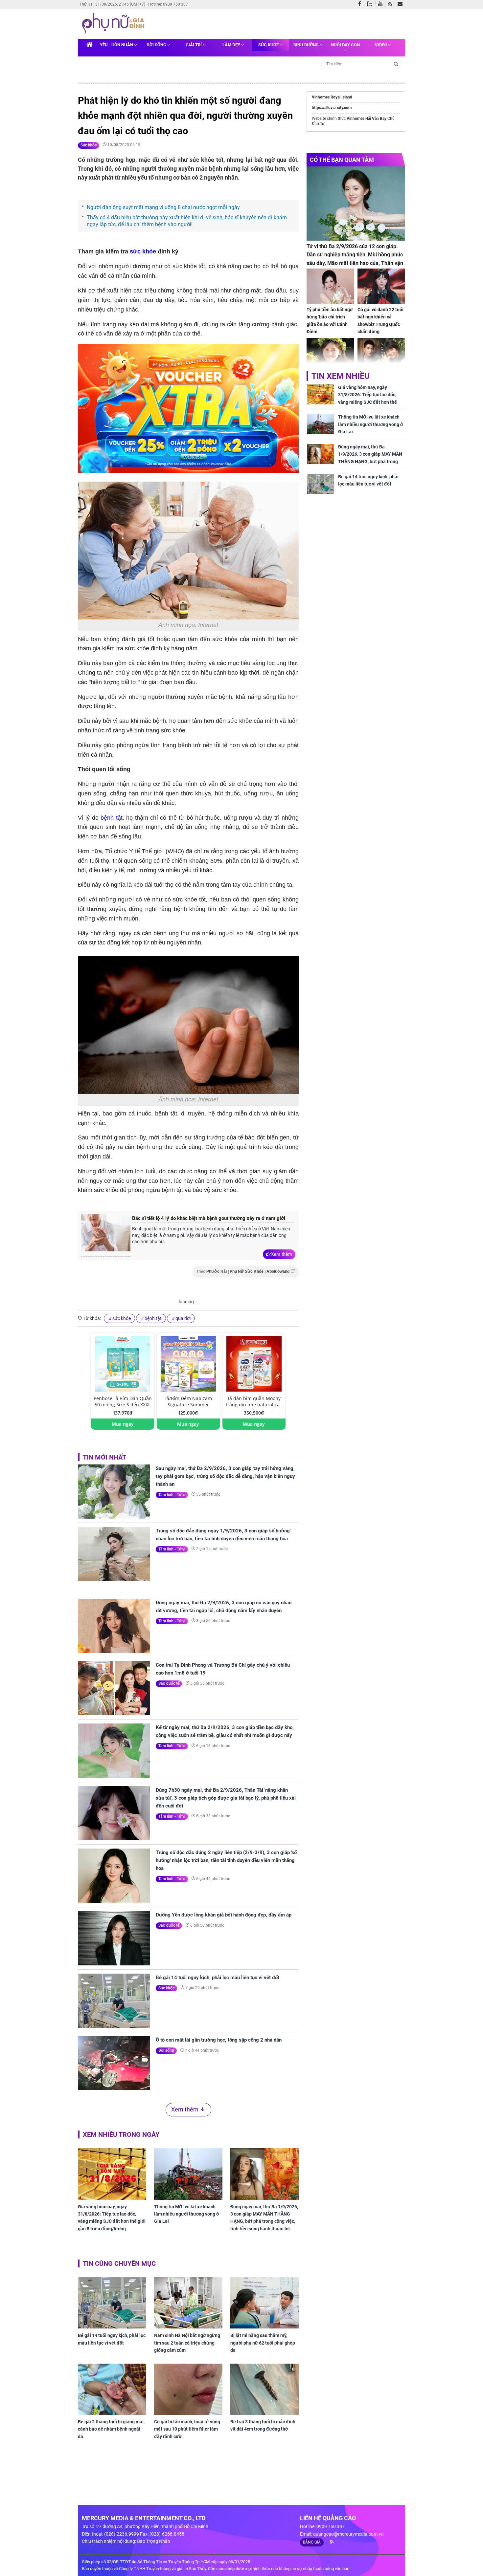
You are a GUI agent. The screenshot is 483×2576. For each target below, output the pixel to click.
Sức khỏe (269, 45)
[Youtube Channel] (382, 4)
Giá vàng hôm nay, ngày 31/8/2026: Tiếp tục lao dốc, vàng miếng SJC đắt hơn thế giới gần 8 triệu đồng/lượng (112, 2218)
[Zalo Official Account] (371, 3)
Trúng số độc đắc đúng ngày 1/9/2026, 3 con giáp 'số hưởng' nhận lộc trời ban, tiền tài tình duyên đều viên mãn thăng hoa (223, 1535)
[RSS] (391, 4)
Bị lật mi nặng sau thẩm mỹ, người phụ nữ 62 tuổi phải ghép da (263, 2343)
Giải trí (194, 45)
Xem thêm (281, 1254)
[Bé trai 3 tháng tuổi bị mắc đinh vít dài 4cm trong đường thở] (264, 2389)
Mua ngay (123, 1424)
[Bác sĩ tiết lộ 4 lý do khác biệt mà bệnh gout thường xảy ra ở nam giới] (106, 1235)
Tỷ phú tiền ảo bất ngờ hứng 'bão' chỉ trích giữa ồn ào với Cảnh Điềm (330, 321)
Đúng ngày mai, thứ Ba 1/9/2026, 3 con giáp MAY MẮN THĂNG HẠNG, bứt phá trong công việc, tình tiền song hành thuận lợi (264, 2218)
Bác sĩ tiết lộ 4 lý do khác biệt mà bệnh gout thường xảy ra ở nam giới (209, 1218)
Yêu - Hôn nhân (117, 45)
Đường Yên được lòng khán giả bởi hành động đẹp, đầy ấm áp (224, 1915)
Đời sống (157, 45)
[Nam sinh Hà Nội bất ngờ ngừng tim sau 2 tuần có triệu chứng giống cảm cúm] (188, 2303)
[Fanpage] (361, 4)
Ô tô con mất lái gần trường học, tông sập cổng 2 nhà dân (219, 2040)
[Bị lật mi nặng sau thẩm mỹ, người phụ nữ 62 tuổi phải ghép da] (264, 2303)
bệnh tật (111, 818)
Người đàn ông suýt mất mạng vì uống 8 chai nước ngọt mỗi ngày (163, 207)
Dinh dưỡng (307, 45)
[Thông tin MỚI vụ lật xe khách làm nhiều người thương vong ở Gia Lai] (188, 2174)
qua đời (183, 1318)
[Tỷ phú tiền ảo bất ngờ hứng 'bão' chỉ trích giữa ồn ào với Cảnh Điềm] (330, 286)
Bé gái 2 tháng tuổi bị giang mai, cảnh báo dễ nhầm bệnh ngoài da (111, 2429)
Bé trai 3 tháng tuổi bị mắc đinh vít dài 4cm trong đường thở (263, 2425)
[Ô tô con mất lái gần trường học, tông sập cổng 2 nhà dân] (114, 2063)
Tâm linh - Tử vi (172, 1495)
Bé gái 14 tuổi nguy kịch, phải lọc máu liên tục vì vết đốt (218, 1978)
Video (381, 45)
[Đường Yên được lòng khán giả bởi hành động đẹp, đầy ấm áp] (114, 1938)
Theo (243, 1271)
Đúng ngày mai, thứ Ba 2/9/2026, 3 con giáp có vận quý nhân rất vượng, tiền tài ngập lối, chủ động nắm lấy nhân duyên (224, 1607)
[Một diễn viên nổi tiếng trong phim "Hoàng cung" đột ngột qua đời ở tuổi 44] (381, 356)
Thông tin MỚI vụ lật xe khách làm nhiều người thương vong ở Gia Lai (186, 2214)
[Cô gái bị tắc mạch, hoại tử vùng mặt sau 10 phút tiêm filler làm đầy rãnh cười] (188, 2389)
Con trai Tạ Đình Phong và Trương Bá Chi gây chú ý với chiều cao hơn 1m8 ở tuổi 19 (223, 1669)
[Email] (401, 4)
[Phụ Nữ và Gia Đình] (114, 24)
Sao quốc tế (169, 1683)
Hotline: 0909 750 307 (168, 4)
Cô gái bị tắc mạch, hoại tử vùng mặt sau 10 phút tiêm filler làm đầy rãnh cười (187, 2429)
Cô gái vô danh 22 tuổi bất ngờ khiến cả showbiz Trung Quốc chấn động (380, 321)
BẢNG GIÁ (312, 2542)
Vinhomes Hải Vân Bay (367, 119)
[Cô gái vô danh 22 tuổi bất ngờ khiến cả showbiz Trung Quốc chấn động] (381, 286)
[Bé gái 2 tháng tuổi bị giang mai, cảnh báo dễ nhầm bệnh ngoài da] (112, 2389)
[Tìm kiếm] (396, 64)
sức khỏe (143, 251)
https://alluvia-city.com (332, 108)
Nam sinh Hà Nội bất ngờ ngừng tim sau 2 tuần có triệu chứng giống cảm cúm (187, 2343)
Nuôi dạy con (345, 45)
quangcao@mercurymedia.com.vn (348, 2534)
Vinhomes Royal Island (332, 97)
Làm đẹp (232, 45)
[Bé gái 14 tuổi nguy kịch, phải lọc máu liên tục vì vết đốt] (114, 2001)
